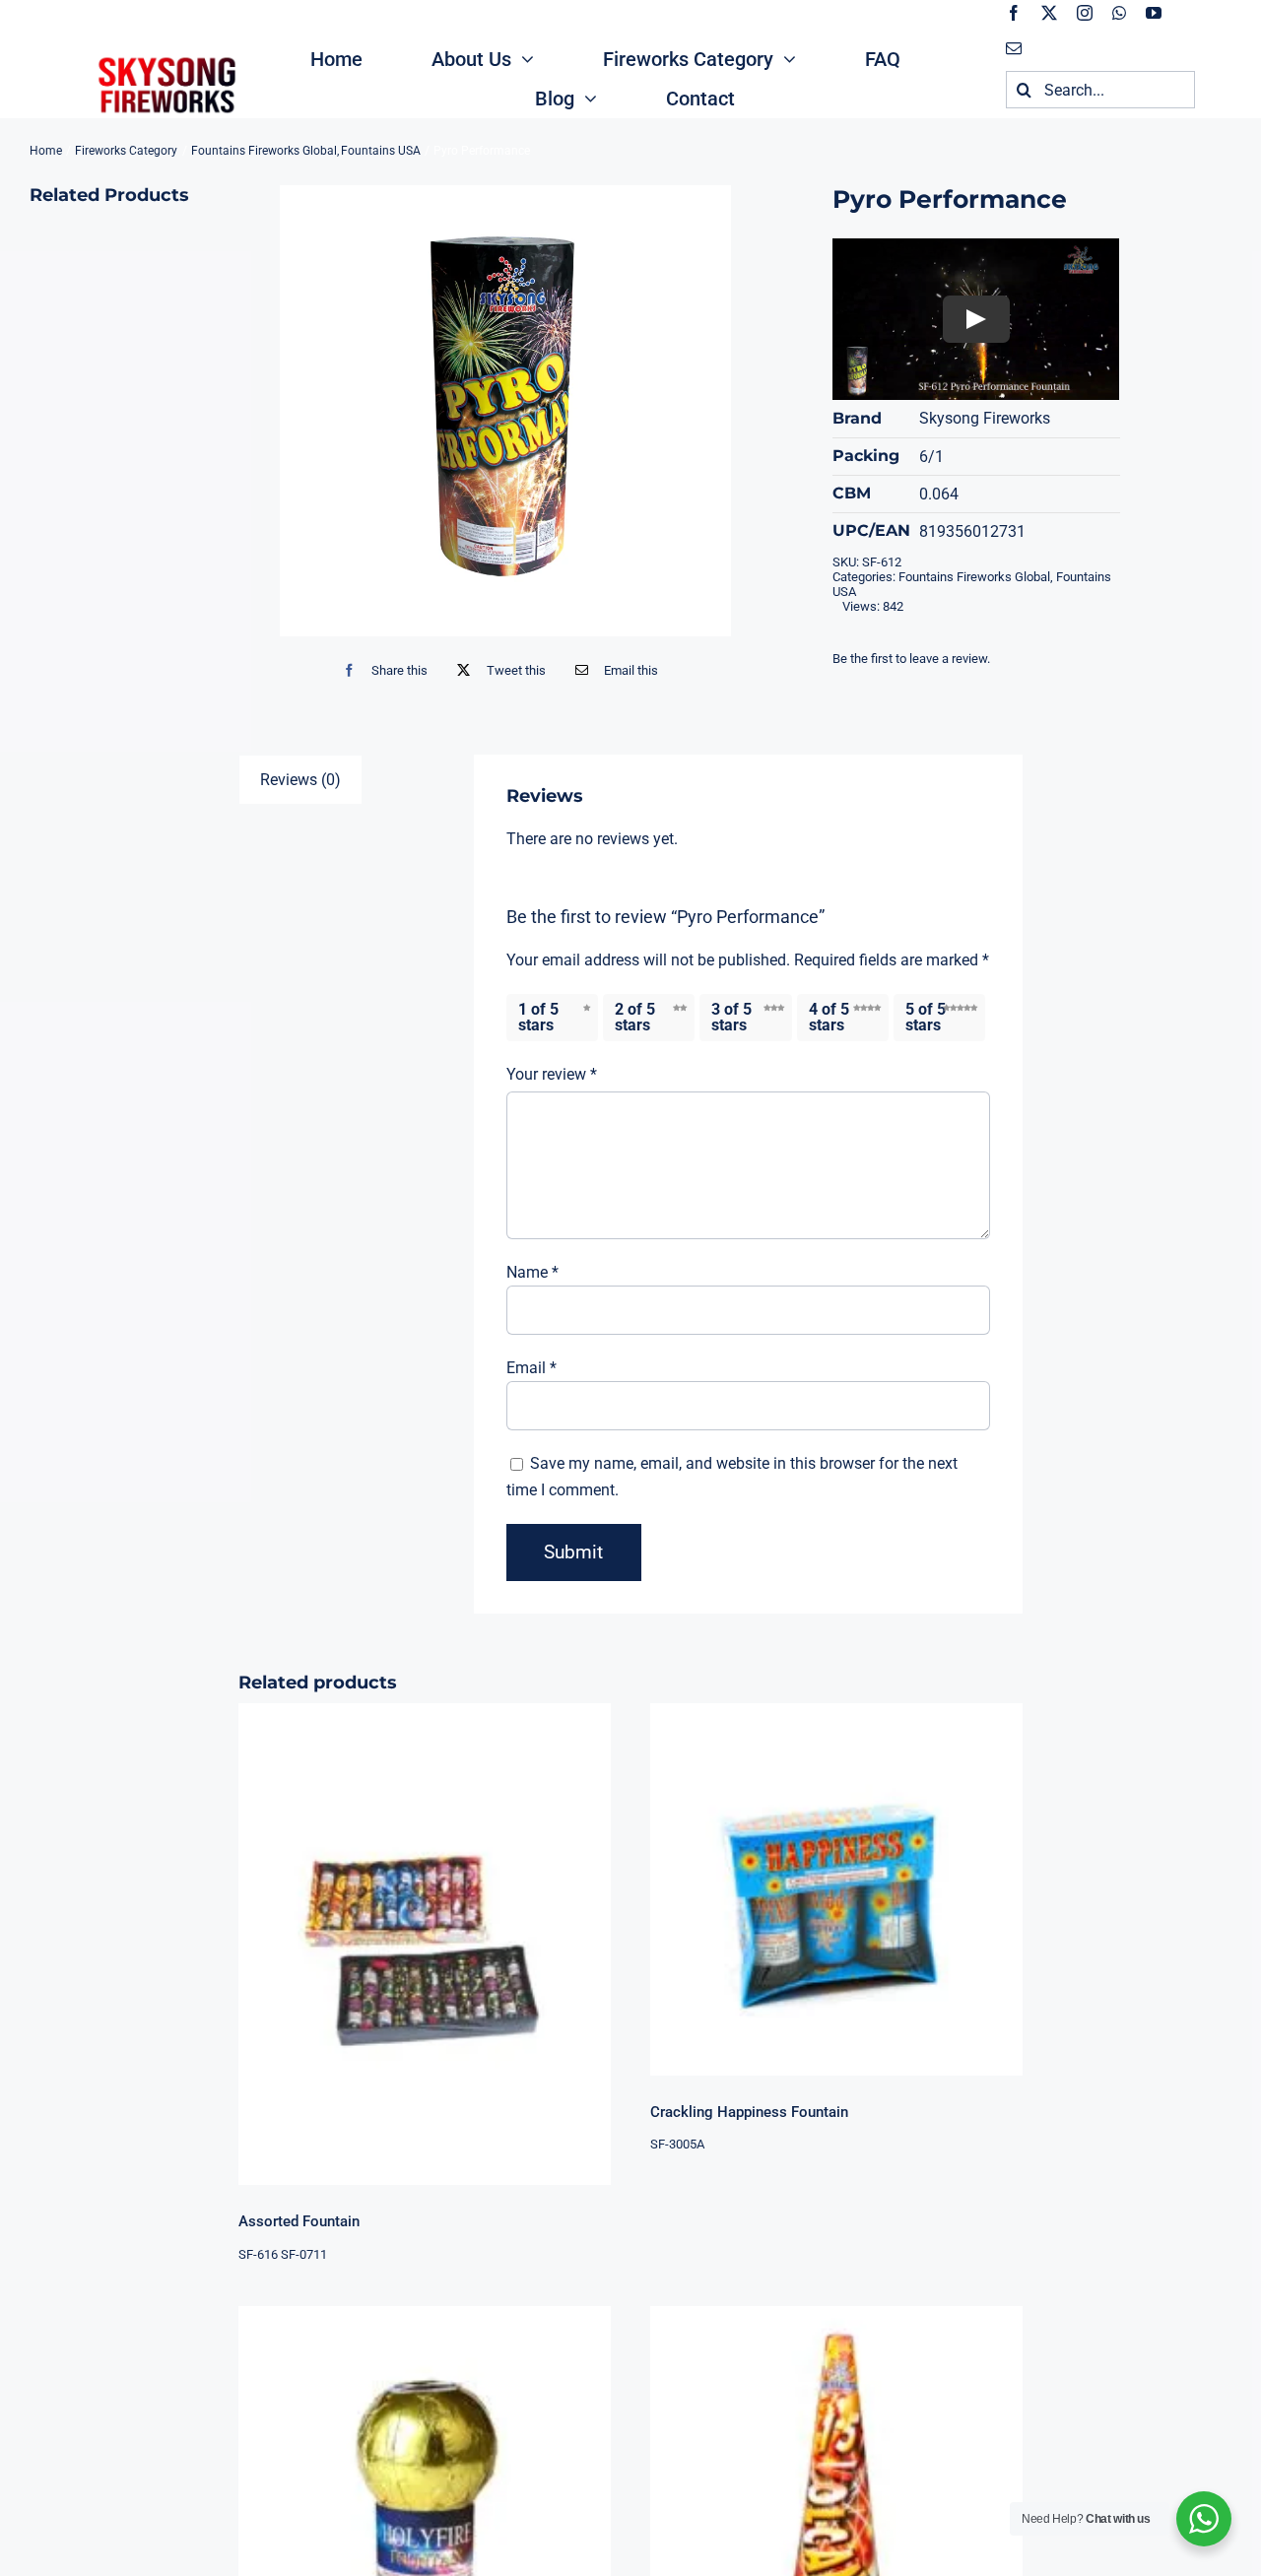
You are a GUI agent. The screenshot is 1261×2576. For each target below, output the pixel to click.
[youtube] (1154, 13)
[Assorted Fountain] (425, 1945)
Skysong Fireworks (985, 418)
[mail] (1014, 48)
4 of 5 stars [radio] (829, 1017)
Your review (552, 1074)
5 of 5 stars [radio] (926, 1017)
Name (532, 1272)
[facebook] (1014, 13)
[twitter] (1049, 13)
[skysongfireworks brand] (165, 57)
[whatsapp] (1119, 13)
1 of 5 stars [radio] (538, 1017)
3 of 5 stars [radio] (731, 1017)
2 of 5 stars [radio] (635, 1017)
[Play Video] (976, 319)
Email (531, 1368)
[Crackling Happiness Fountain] (836, 1889)
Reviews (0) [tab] (300, 780)
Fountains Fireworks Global (974, 577)
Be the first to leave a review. (911, 659)
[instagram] (1085, 13)
